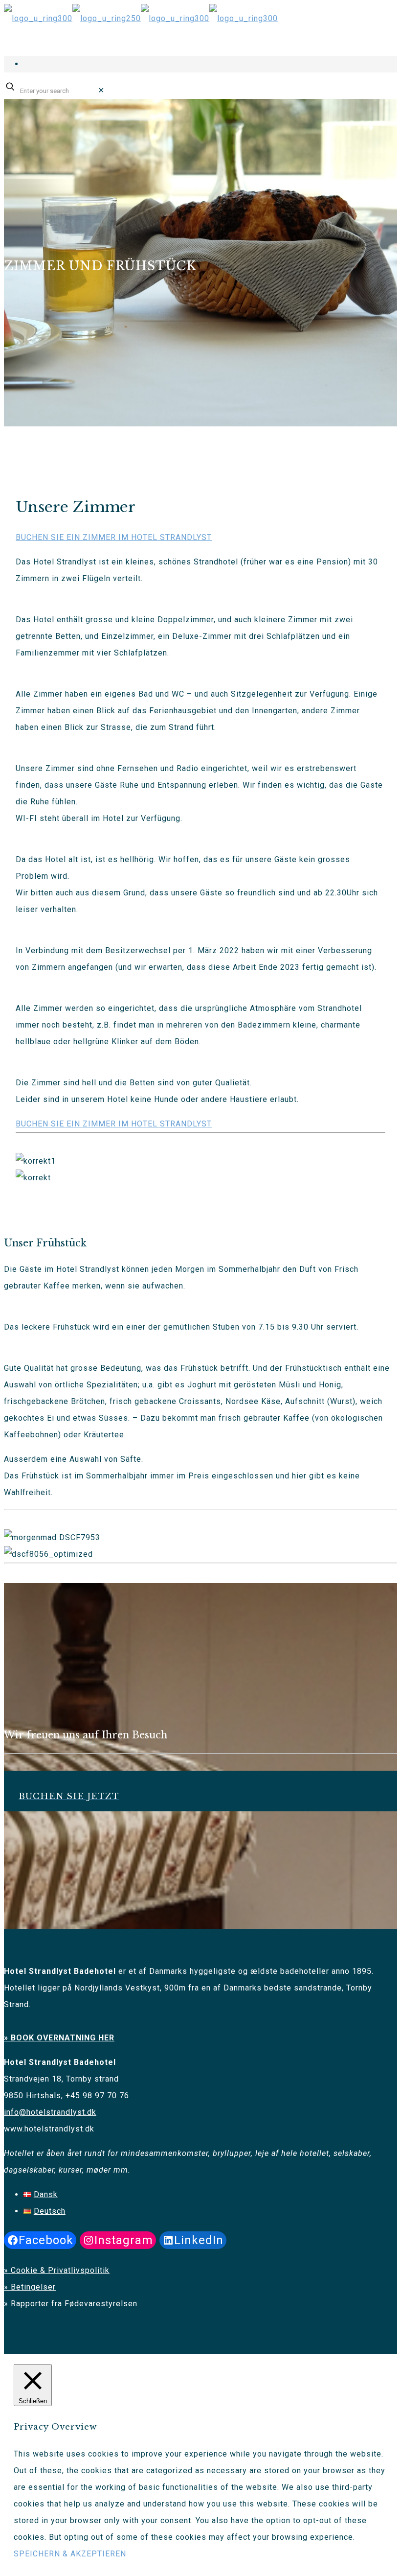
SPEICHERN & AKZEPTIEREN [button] (70, 2554)
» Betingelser (30, 2287)
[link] (101, 90)
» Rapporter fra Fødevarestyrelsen (71, 2304)
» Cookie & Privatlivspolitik (57, 2270)
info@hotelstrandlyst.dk (50, 2112)
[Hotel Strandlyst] (141, 18)
